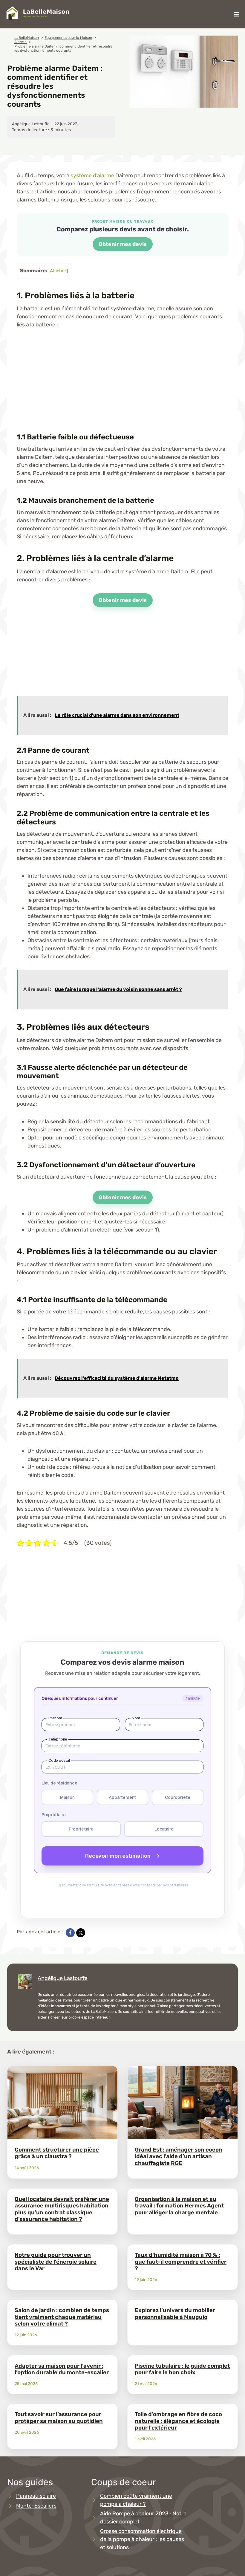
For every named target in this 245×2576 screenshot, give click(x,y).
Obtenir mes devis (123, 244)
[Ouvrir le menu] (236, 14)
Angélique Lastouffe (63, 1978)
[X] (81, 1933)
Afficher (58, 271)
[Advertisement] (122, 380)
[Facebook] (70, 1933)
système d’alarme (92, 175)
